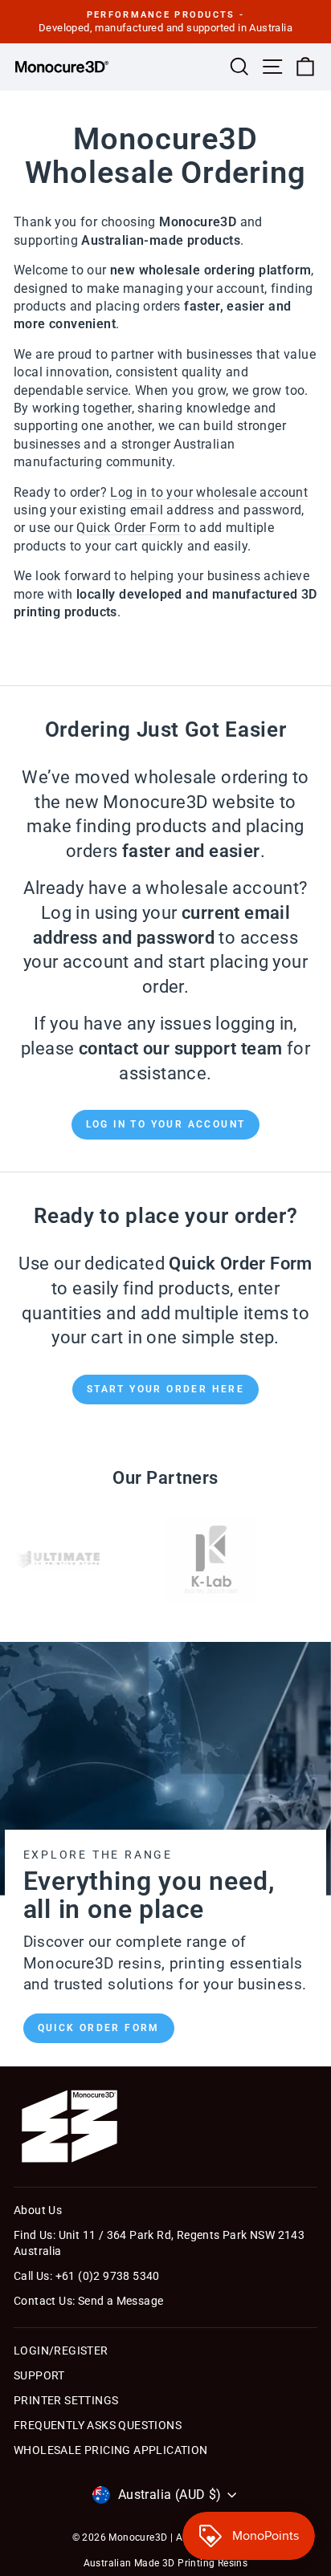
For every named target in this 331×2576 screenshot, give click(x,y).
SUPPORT (39, 2375)
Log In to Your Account (166, 1124)
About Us (38, 2210)
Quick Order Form (99, 2028)
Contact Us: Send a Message (88, 2301)
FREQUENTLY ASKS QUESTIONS (98, 2425)
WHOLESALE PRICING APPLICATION (111, 2450)
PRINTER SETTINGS (66, 2400)
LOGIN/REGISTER (61, 2350)
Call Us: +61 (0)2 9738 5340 (87, 2276)
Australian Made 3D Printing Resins (166, 2563)
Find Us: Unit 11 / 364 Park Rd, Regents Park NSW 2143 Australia (159, 2243)
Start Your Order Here (165, 1389)
